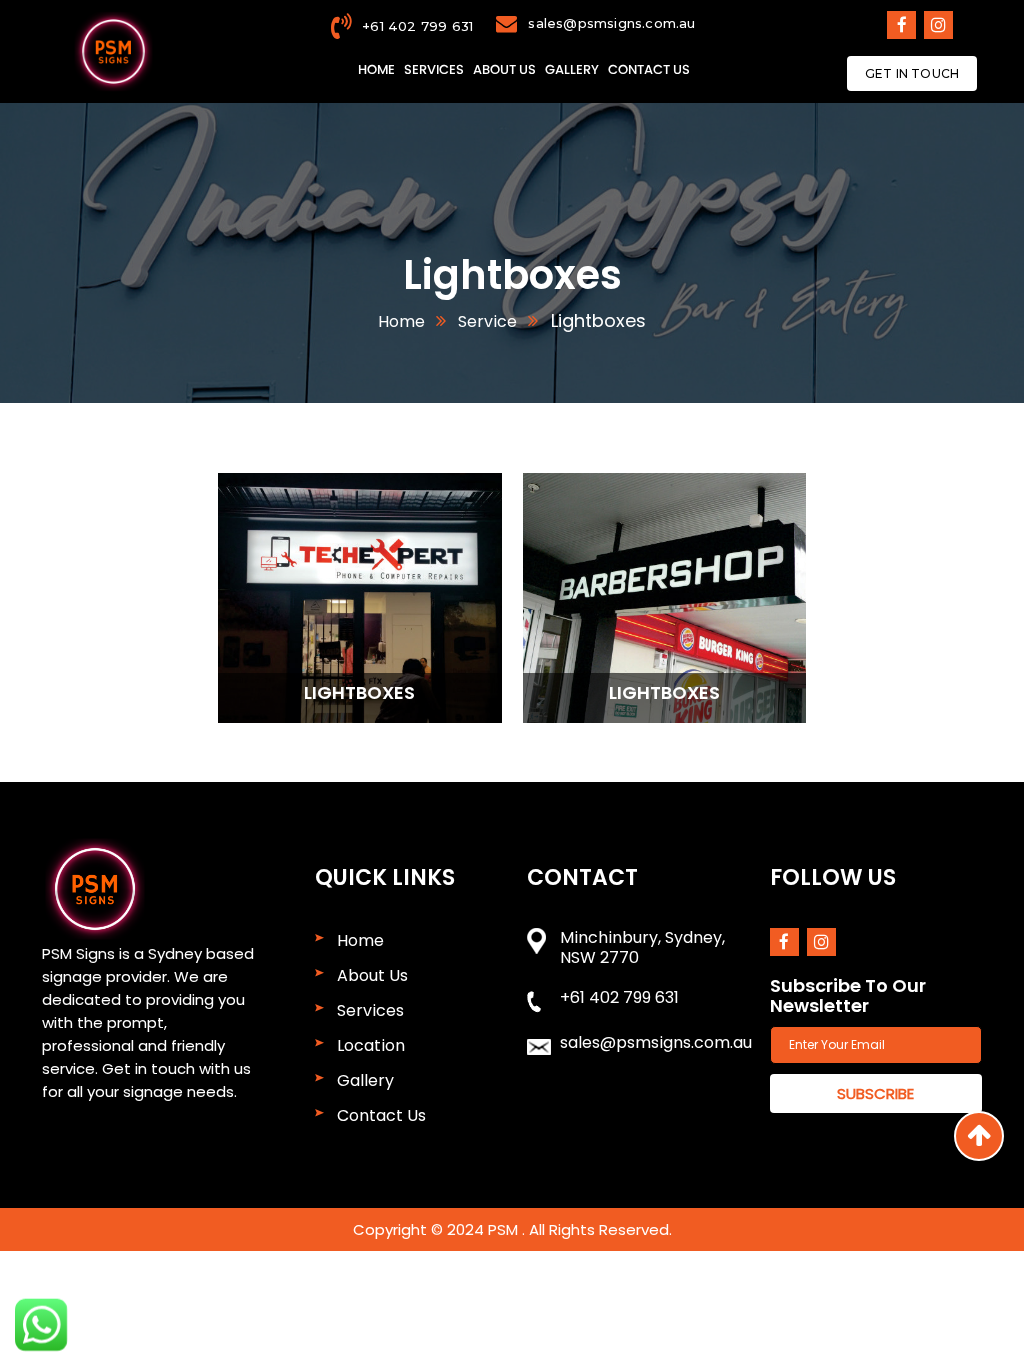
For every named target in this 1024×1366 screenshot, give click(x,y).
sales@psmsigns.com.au (611, 23)
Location (371, 1046)
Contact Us (649, 69)
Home (376, 69)
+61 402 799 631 (417, 26)
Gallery (572, 69)
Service (485, 321)
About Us (504, 69)
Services (434, 69)
